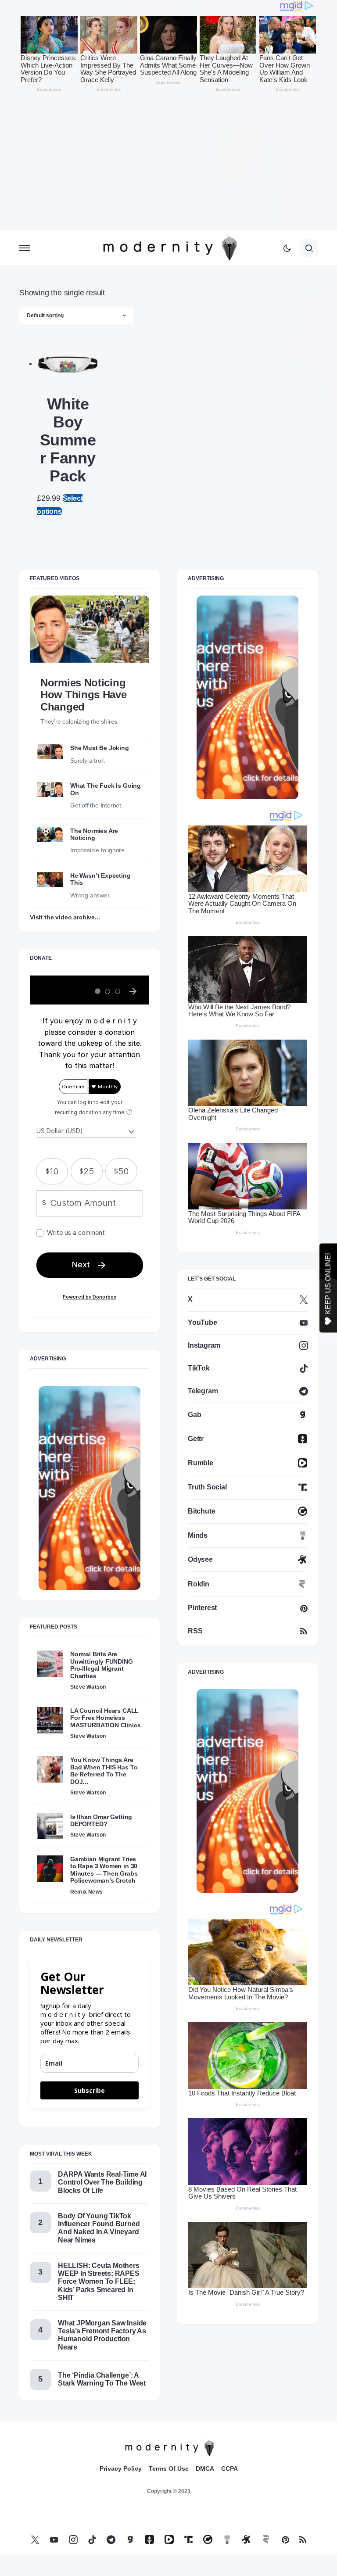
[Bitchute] (208, 2539)
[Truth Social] (188, 2539)
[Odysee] (246, 2539)
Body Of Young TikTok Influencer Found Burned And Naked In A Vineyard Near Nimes (99, 2228)
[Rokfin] (266, 2539)
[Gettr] (149, 2539)
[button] (25, 248)
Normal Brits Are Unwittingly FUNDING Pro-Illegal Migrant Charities (102, 1665)
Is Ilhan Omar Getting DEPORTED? (101, 1820)
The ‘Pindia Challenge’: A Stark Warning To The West (102, 2379)
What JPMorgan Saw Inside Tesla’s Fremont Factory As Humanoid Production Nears (102, 2335)
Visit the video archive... (65, 917)
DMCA (205, 2468)
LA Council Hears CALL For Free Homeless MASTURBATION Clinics (105, 1718)
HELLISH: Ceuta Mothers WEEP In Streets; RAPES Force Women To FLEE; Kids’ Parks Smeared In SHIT (99, 2282)
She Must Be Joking (100, 748)
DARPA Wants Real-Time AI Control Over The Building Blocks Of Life (102, 2182)
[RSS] (303, 2539)
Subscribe (90, 2090)
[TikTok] (92, 2539)
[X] (35, 2539)
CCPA (229, 2468)
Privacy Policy (121, 2468)
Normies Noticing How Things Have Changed (84, 695)
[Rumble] (169, 2539)
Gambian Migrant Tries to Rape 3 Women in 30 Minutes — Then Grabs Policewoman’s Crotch (104, 1870)
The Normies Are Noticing (94, 834)
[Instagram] (73, 2539)
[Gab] (130, 2539)
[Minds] (227, 2539)
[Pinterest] (285, 2539)
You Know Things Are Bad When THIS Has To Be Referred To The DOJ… (104, 1771)
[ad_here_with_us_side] (90, 1487)
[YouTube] (54, 2539)
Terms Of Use (169, 2468)
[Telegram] (111, 2539)
